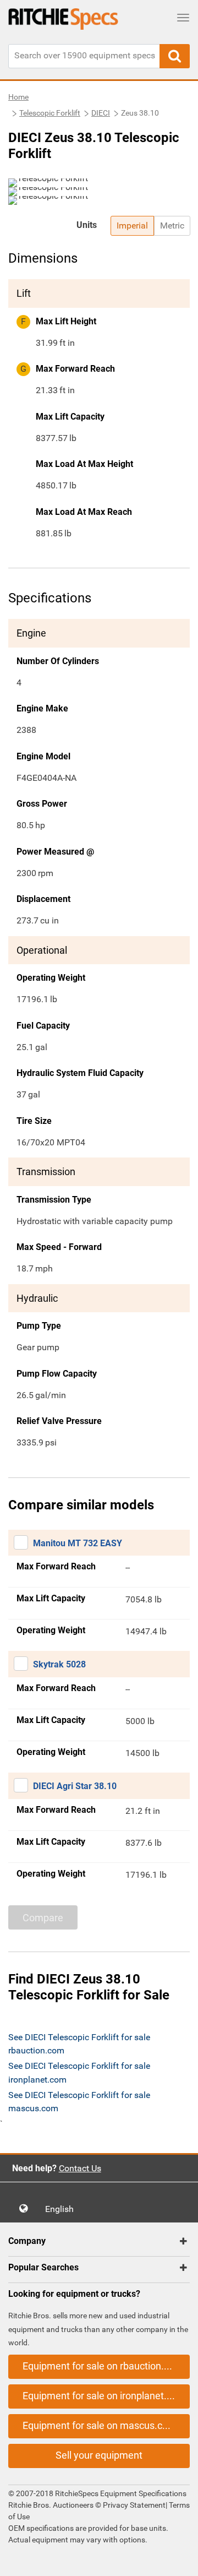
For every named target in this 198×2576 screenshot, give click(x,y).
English (63, 2209)
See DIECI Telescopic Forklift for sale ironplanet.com (79, 2072)
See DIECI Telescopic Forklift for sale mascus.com (79, 2102)
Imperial (132, 225)
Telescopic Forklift (50, 113)
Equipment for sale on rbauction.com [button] (103, 2366)
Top (178, 2560)
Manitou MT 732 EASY (78, 1543)
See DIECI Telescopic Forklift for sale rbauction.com (79, 2044)
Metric (172, 225)
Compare (43, 1918)
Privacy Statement (134, 2505)
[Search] (175, 56)
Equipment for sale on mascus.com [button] (100, 2425)
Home (18, 97)
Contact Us (80, 2168)
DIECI (101, 113)
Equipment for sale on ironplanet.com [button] (104, 2396)
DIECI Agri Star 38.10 (75, 1786)
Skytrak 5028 (59, 1664)
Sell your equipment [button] (99, 2455)
